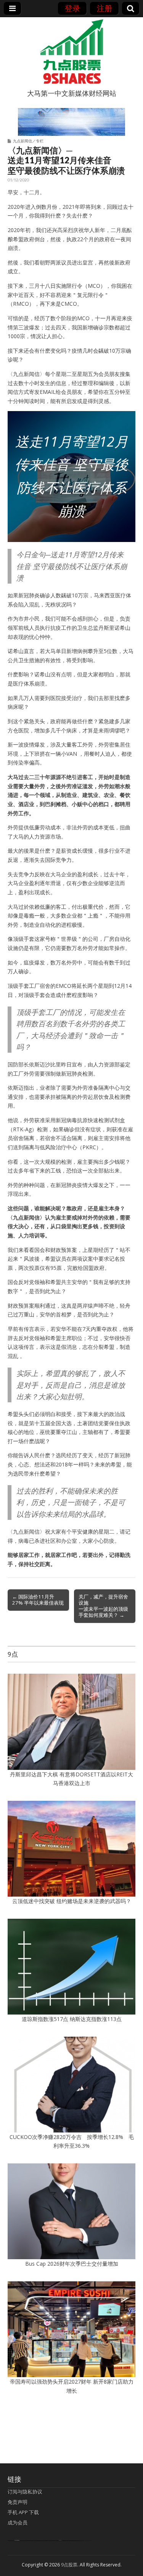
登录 (72, 8)
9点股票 (69, 2565)
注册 (104, 8)
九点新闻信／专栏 (28, 141)
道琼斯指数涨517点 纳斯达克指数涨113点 (72, 2019)
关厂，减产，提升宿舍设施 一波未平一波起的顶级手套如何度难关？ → (103, 1606)
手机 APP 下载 (23, 2512)
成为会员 (18, 2523)
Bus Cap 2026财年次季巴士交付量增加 (72, 2264)
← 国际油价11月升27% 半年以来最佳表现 (38, 1600)
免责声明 (18, 2502)
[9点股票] (72, 52)
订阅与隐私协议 (25, 2492)
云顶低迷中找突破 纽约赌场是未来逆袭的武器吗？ (72, 1901)
